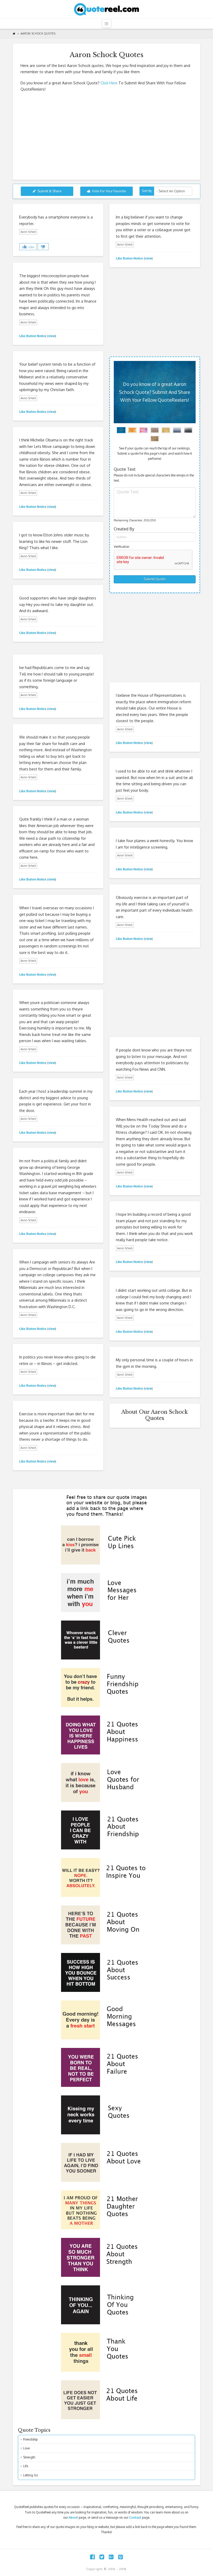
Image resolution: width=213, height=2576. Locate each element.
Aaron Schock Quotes (38, 33)
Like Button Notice (129, 258)
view (148, 258)
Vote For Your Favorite (109, 191)
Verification (122, 547)
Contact (135, 2517)
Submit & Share (49, 191)
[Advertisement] (106, 134)
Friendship (30, 2439)
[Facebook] (92, 2557)
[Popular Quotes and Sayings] (106, 9)
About (73, 2517)
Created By (124, 529)
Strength (29, 2457)
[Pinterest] (121, 2557)
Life (26, 2466)
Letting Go (31, 2475)
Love (26, 2448)
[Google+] (111, 2557)
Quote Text (125, 469)
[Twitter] (102, 2557)
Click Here (109, 83)
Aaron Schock (28, 232)
